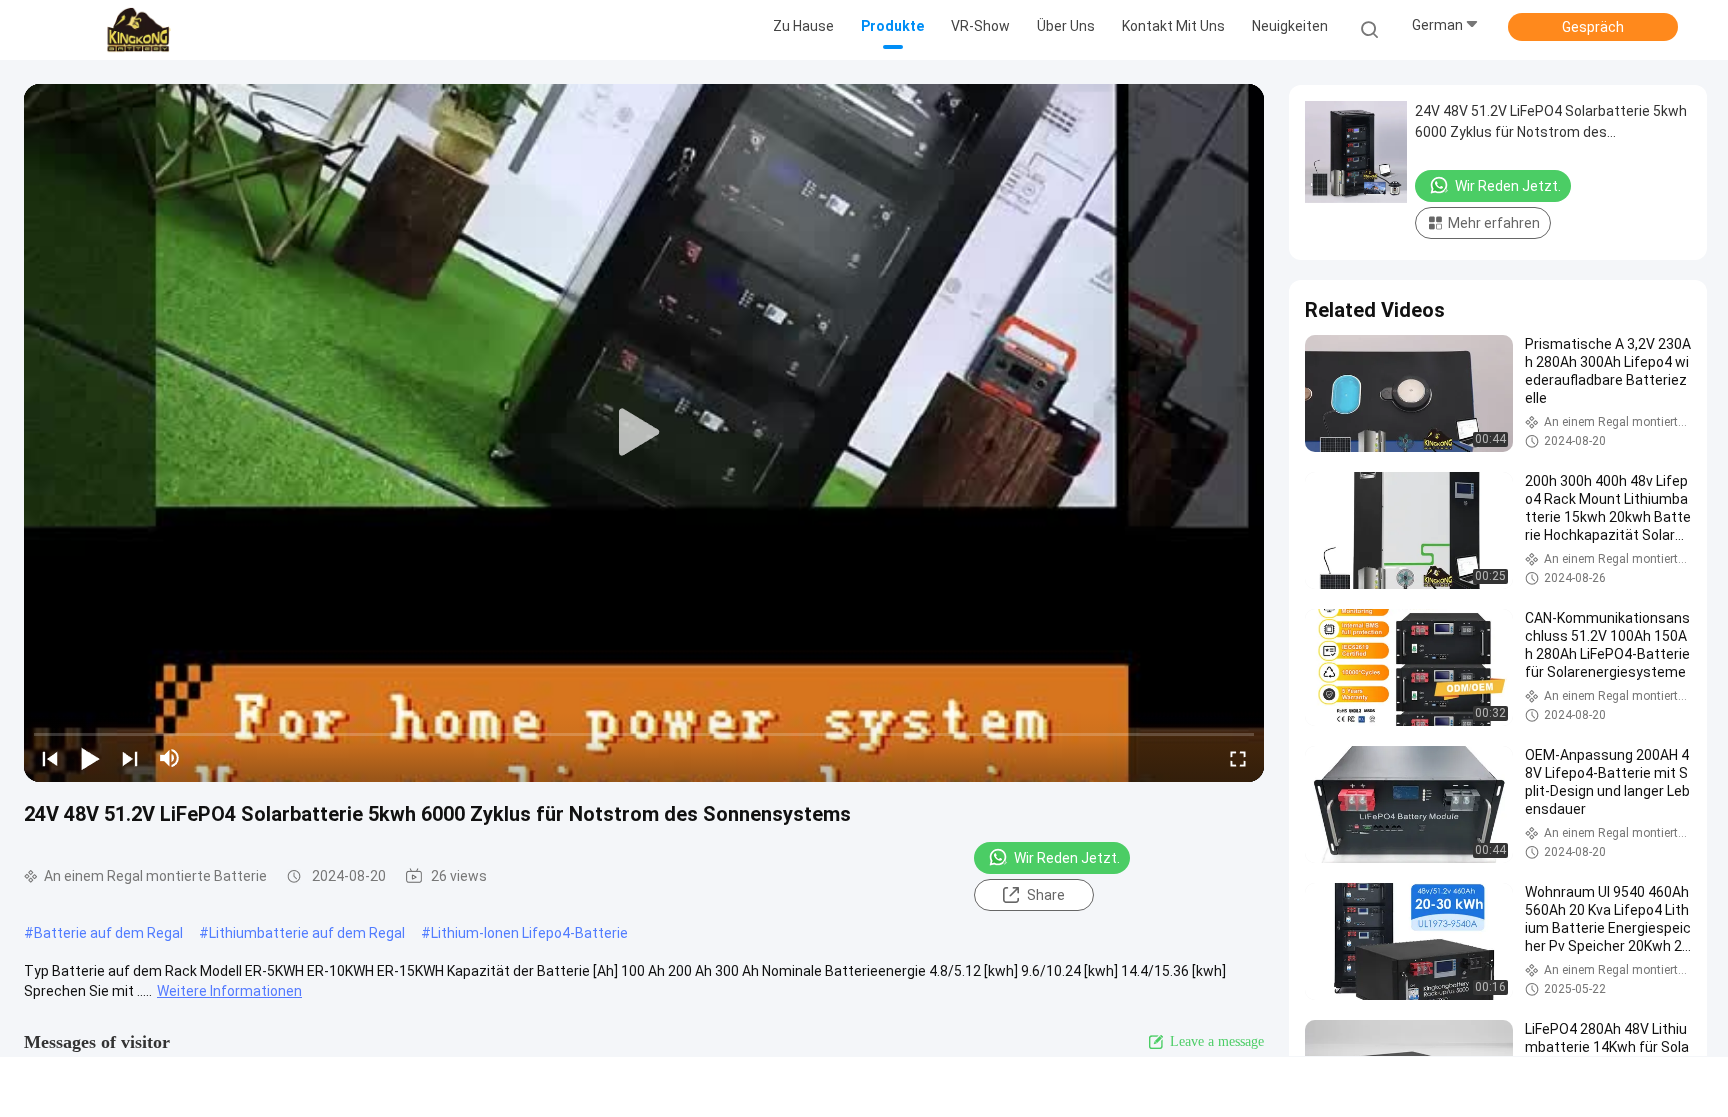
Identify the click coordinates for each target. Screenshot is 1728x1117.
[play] (644, 433)
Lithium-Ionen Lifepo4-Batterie (529, 933)
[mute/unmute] (170, 758)
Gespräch (1593, 27)
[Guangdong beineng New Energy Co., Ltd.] (138, 30)
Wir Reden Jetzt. (1067, 858)
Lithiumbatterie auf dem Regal (307, 933)
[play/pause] (90, 758)
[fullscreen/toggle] (1238, 758)
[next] (130, 758)
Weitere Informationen (229, 991)
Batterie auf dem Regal (108, 933)
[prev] (50, 758)
